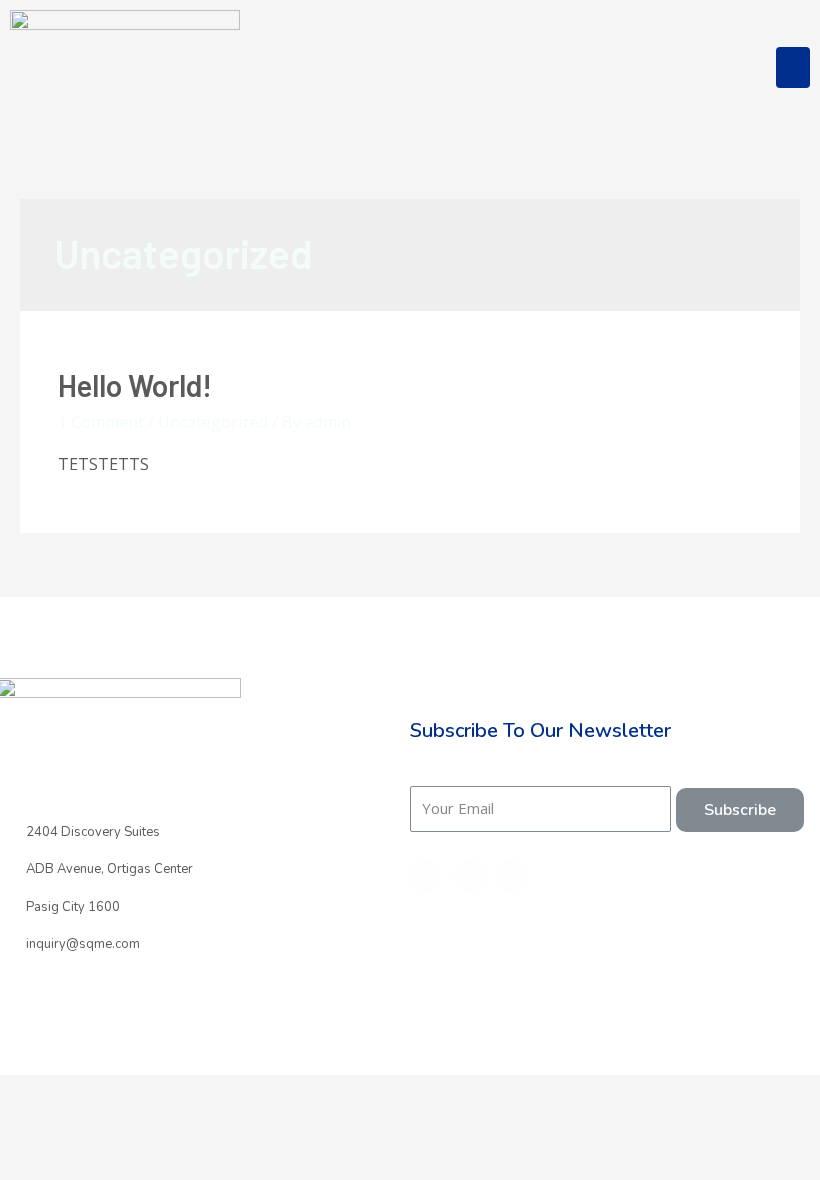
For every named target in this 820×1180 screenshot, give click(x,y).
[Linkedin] (511, 876)
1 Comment (101, 422)
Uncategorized (213, 422)
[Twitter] (468, 876)
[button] (793, 67)
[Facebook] (426, 876)
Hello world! (135, 385)
